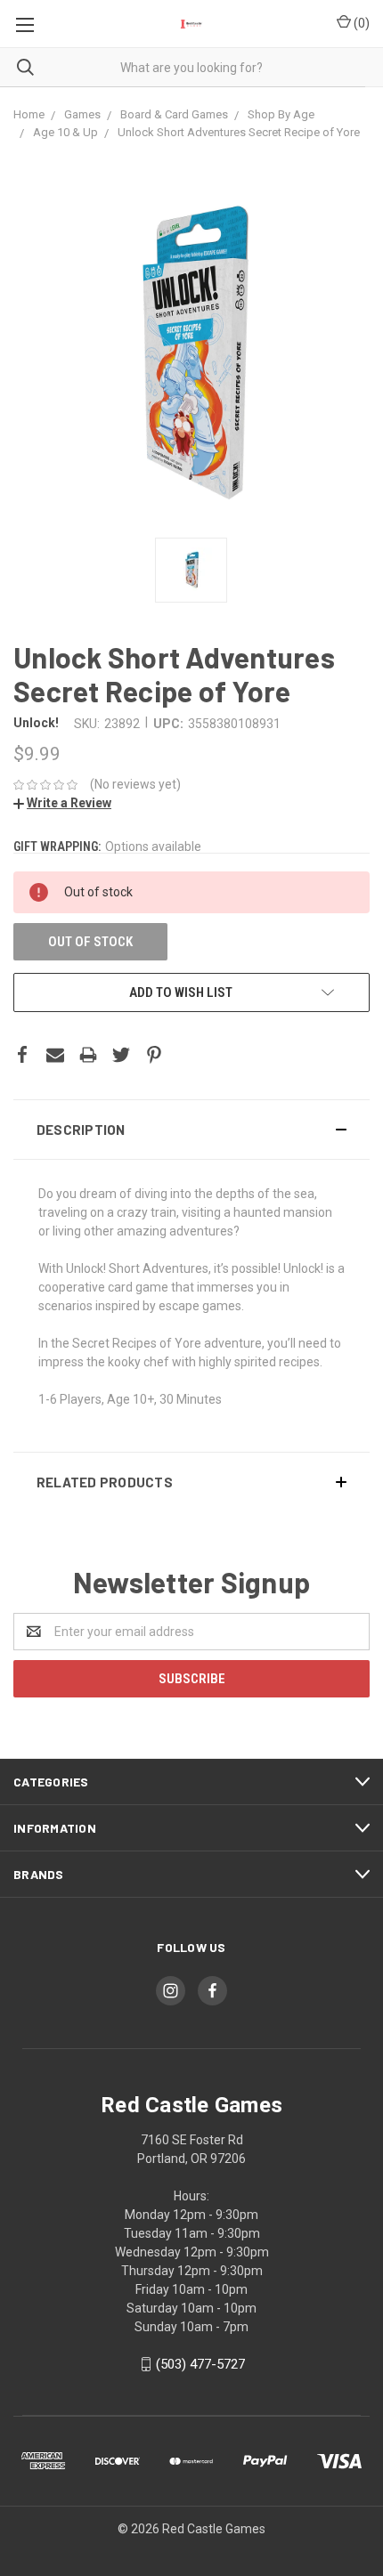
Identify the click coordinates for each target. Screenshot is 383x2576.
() (360, 23)
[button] (191, 1130)
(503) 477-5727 (200, 2364)
